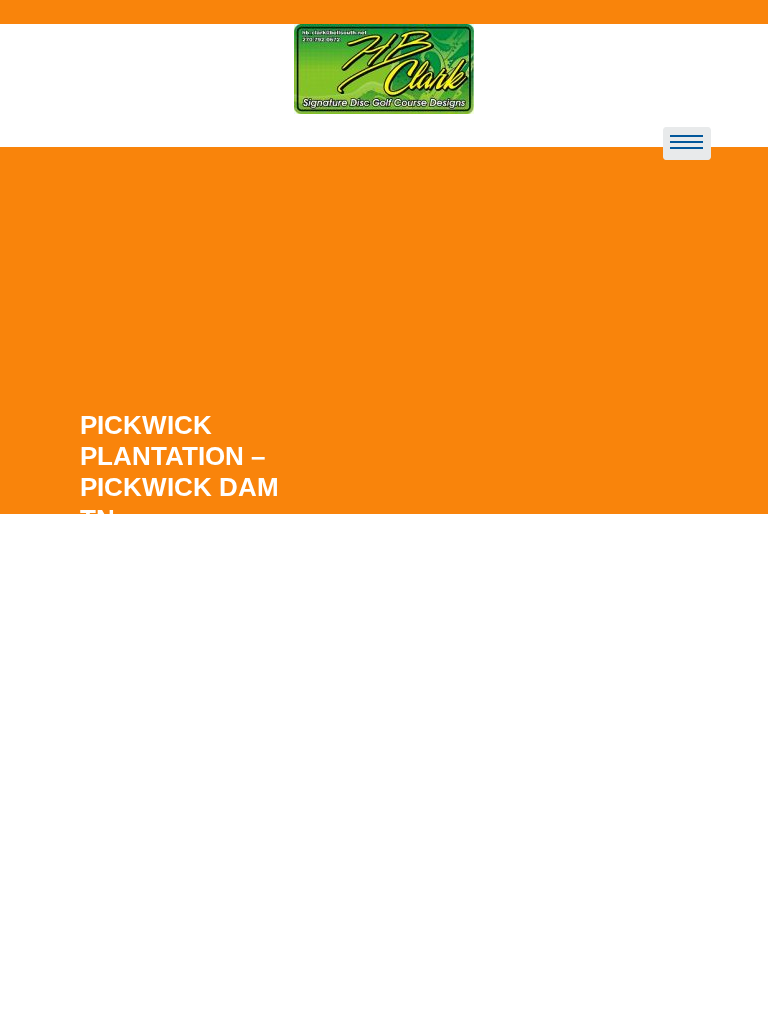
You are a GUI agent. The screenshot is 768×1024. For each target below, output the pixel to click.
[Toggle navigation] (687, 144)
